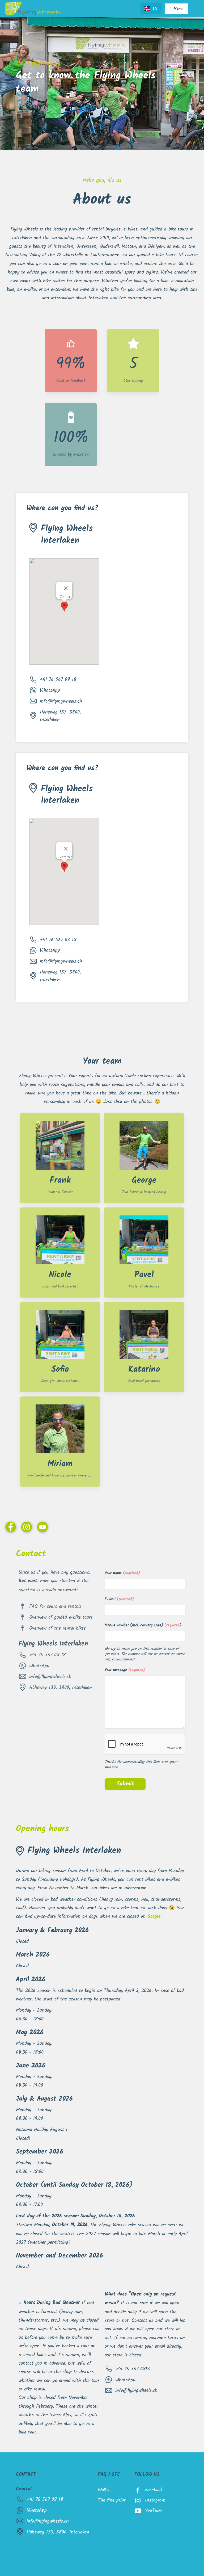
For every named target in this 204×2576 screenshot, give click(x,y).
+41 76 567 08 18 (58, 679)
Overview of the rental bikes (58, 1628)
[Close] (66, 588)
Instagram (155, 2500)
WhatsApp (50, 690)
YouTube (153, 2511)
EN (155, 8)
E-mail (119, 1600)
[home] (33, 9)
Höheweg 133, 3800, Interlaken (60, 716)
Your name (122, 1574)
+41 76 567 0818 (133, 2369)
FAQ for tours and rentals (55, 1606)
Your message (125, 1670)
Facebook (154, 2490)
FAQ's (103, 2490)
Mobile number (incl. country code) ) (143, 1626)
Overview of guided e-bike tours (61, 1617)
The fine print (112, 2500)
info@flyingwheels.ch (61, 701)
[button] (177, 9)
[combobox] (151, 9)
